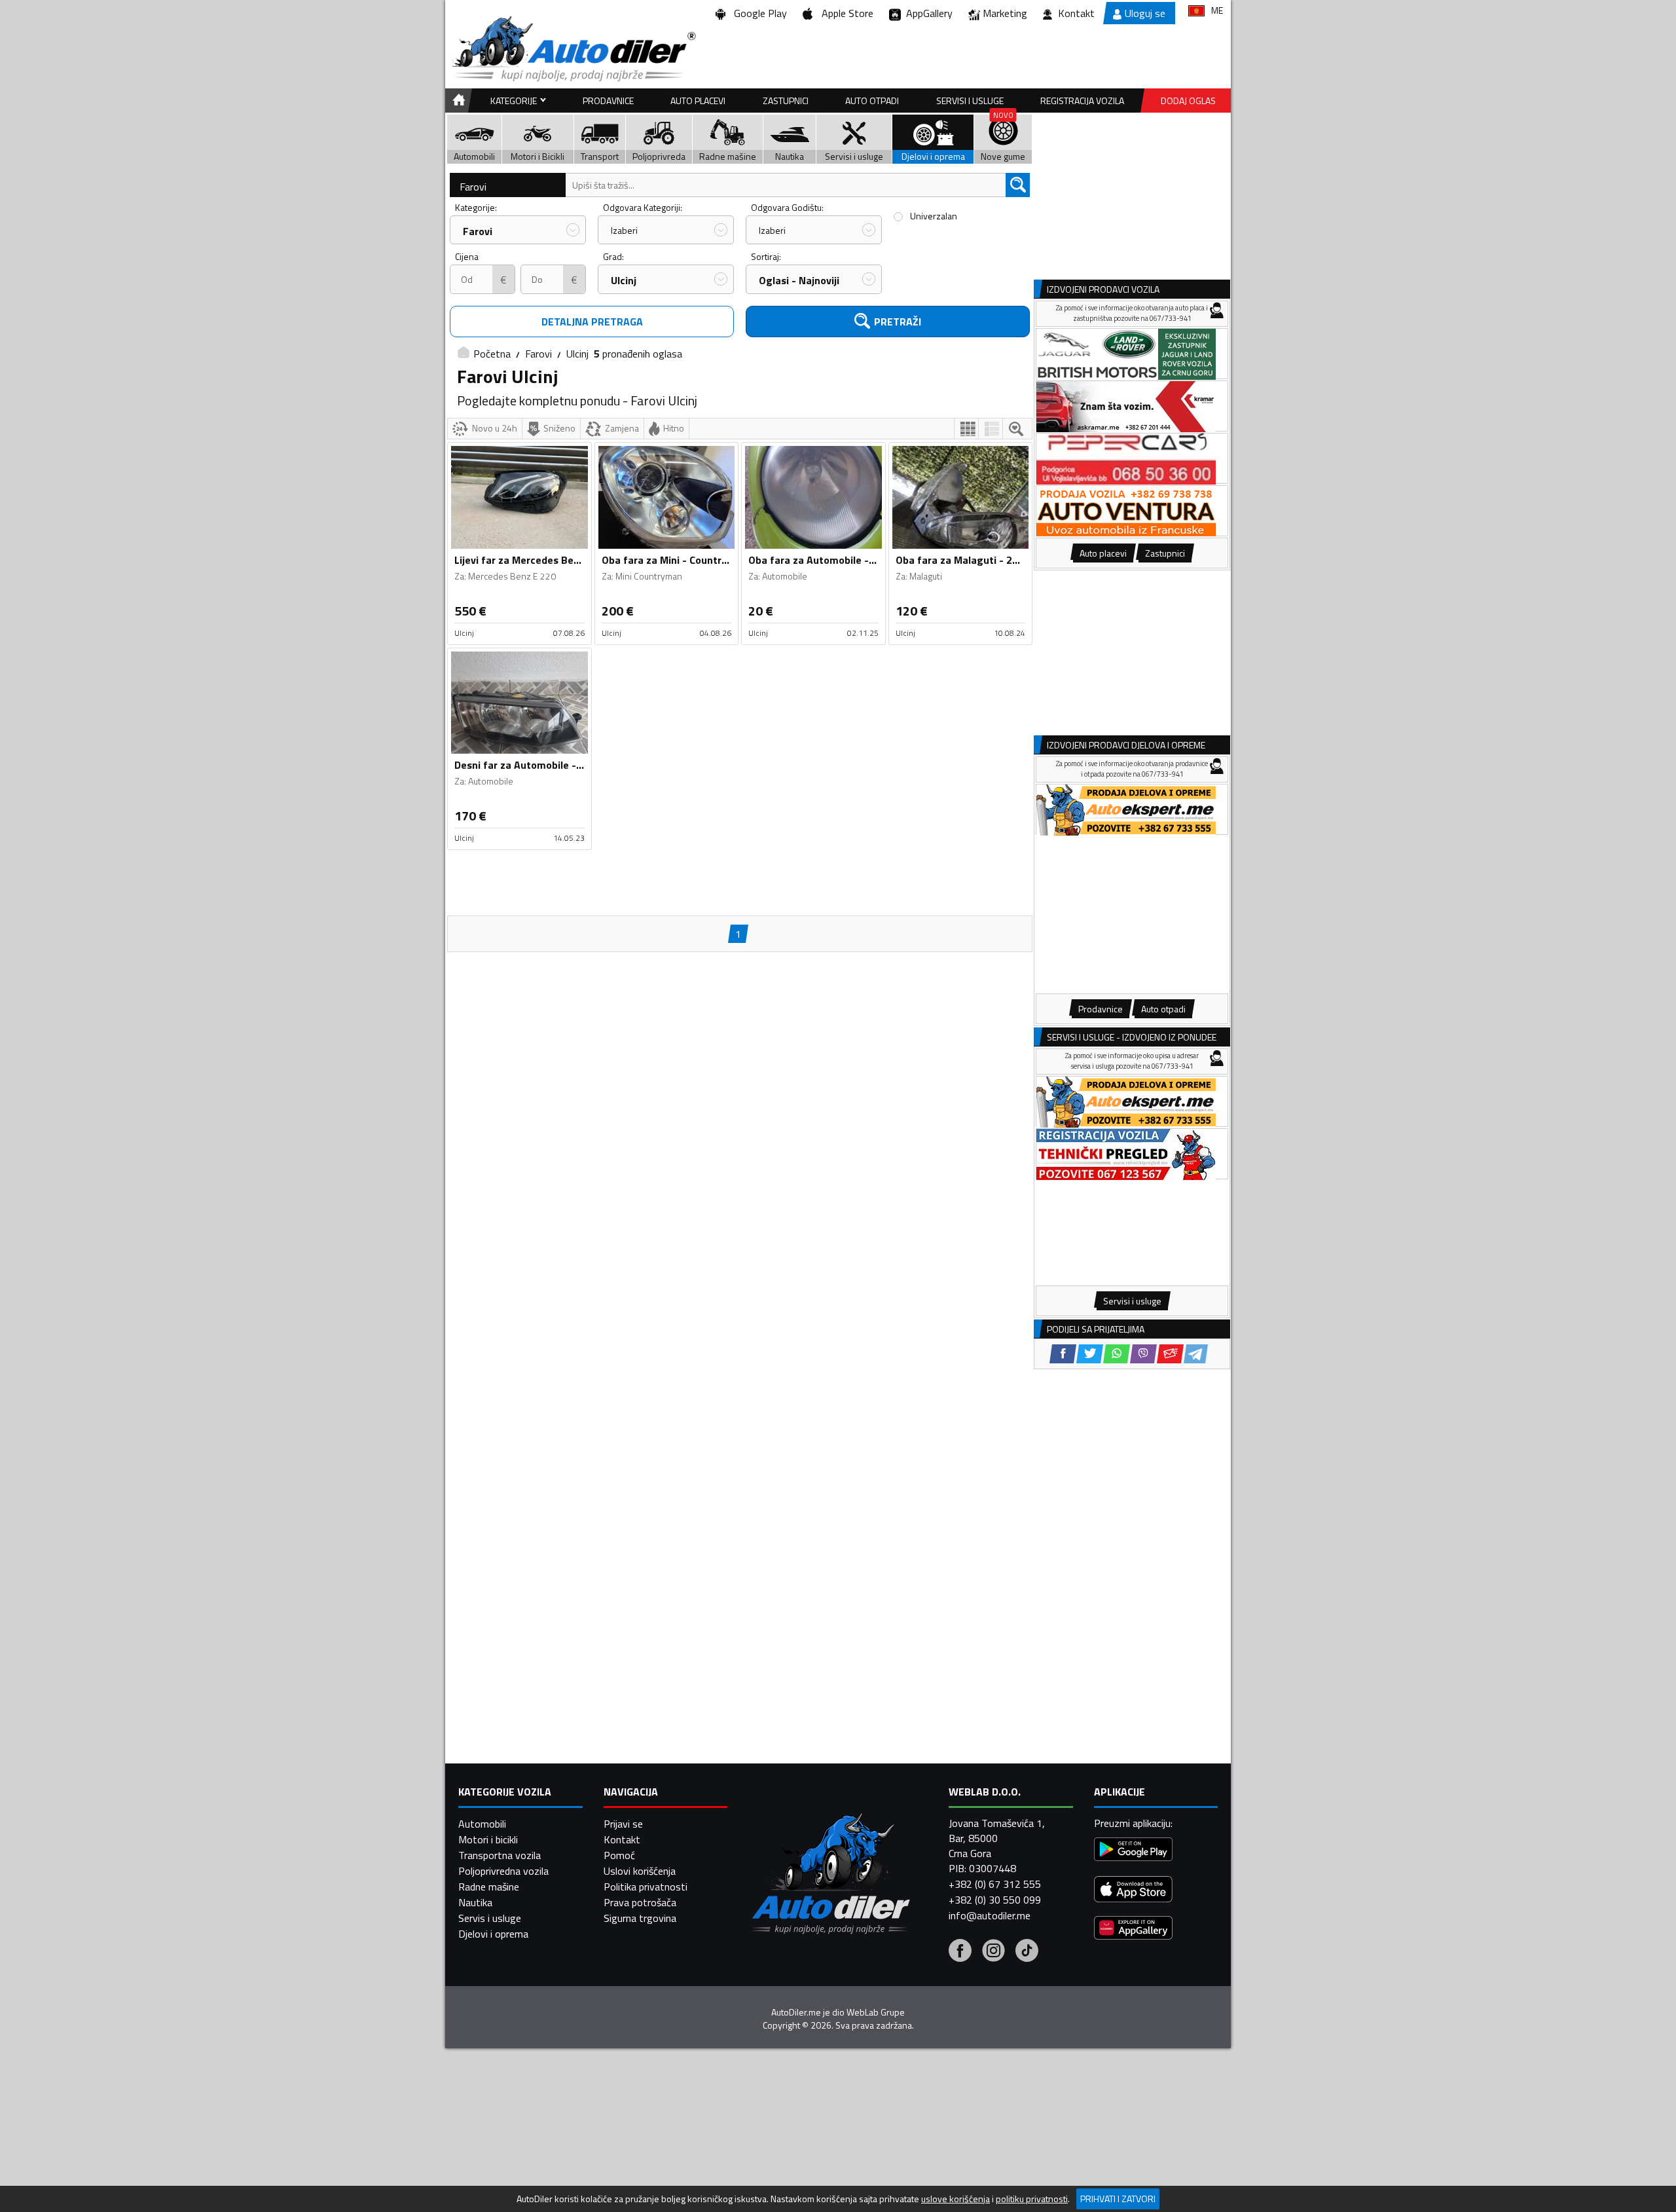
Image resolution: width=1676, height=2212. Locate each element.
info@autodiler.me (990, 1915)
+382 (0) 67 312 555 (995, 1884)
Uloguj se (1145, 13)
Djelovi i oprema (493, 1934)
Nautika (475, 1902)
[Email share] (1170, 1354)
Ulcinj (624, 280)
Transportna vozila (500, 1855)
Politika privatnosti (646, 1887)
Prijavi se (623, 1824)
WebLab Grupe (876, 2012)
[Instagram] (993, 1952)
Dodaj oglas (1188, 101)
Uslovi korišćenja (640, 1871)
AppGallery (927, 13)
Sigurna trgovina (640, 1918)
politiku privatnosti (1032, 2199)
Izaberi (624, 230)
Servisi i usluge (970, 101)
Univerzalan (934, 216)
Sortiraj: (766, 256)
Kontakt (1076, 13)
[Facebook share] (1063, 1354)
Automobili (482, 1824)
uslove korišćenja (956, 2199)
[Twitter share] (1090, 1354)
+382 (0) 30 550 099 (995, 1900)
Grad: (613, 256)
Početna (492, 354)
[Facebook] (960, 1952)
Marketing (1005, 13)
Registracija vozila (1082, 101)
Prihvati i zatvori (1118, 2199)
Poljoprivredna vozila (503, 1871)
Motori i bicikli (488, 1839)
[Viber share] (1143, 1354)
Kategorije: (476, 207)
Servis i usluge (490, 1918)
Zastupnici (786, 101)
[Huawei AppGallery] (1133, 1929)
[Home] (457, 101)
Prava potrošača (640, 1902)
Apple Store (845, 13)
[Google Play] (1133, 1851)
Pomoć (619, 1855)
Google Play (758, 13)
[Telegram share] (1196, 1354)
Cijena (467, 256)
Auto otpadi (872, 101)
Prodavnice (608, 101)
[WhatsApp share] (1117, 1354)
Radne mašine (489, 1887)
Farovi (473, 187)
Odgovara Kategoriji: (643, 207)
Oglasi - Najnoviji (799, 280)
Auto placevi (698, 101)
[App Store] (1133, 1891)
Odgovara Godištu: (787, 207)
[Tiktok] (1027, 1952)
